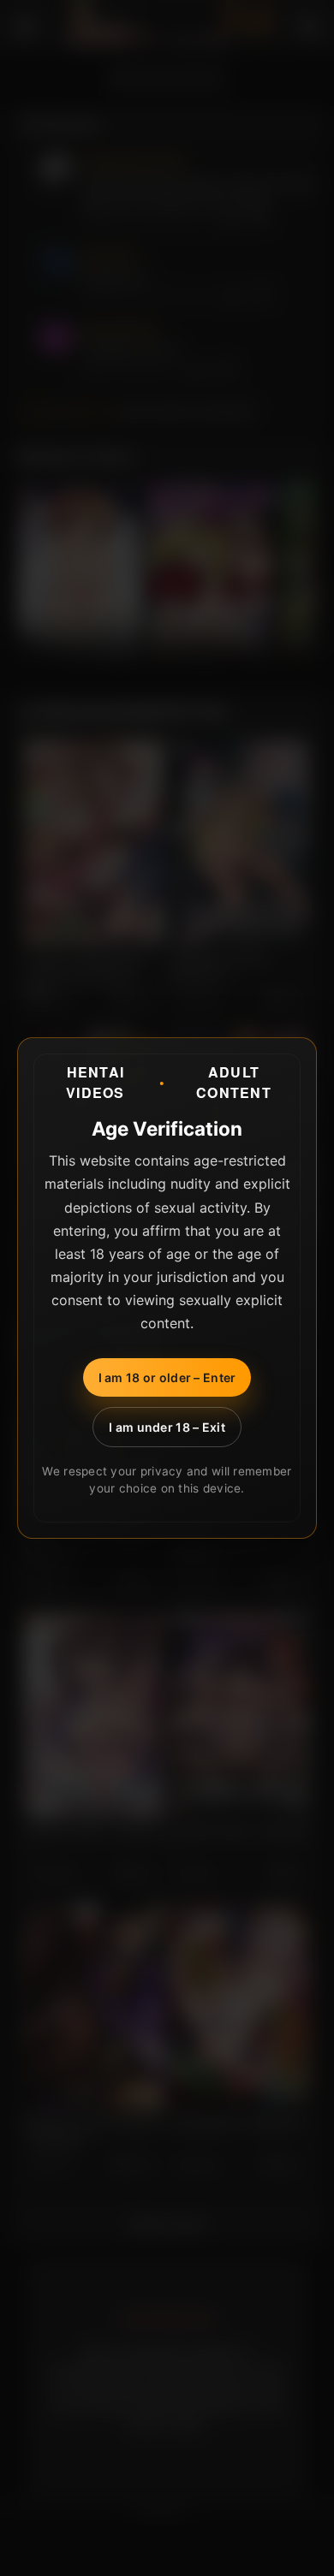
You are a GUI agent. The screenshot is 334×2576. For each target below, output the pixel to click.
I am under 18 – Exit (167, 1427)
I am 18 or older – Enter (167, 1377)
